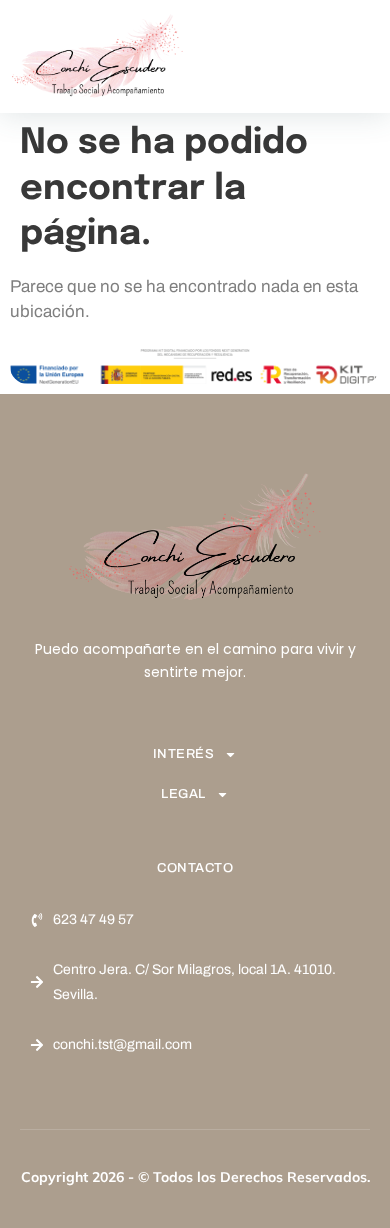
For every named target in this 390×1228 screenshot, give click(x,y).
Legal (183, 794)
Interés (184, 754)
